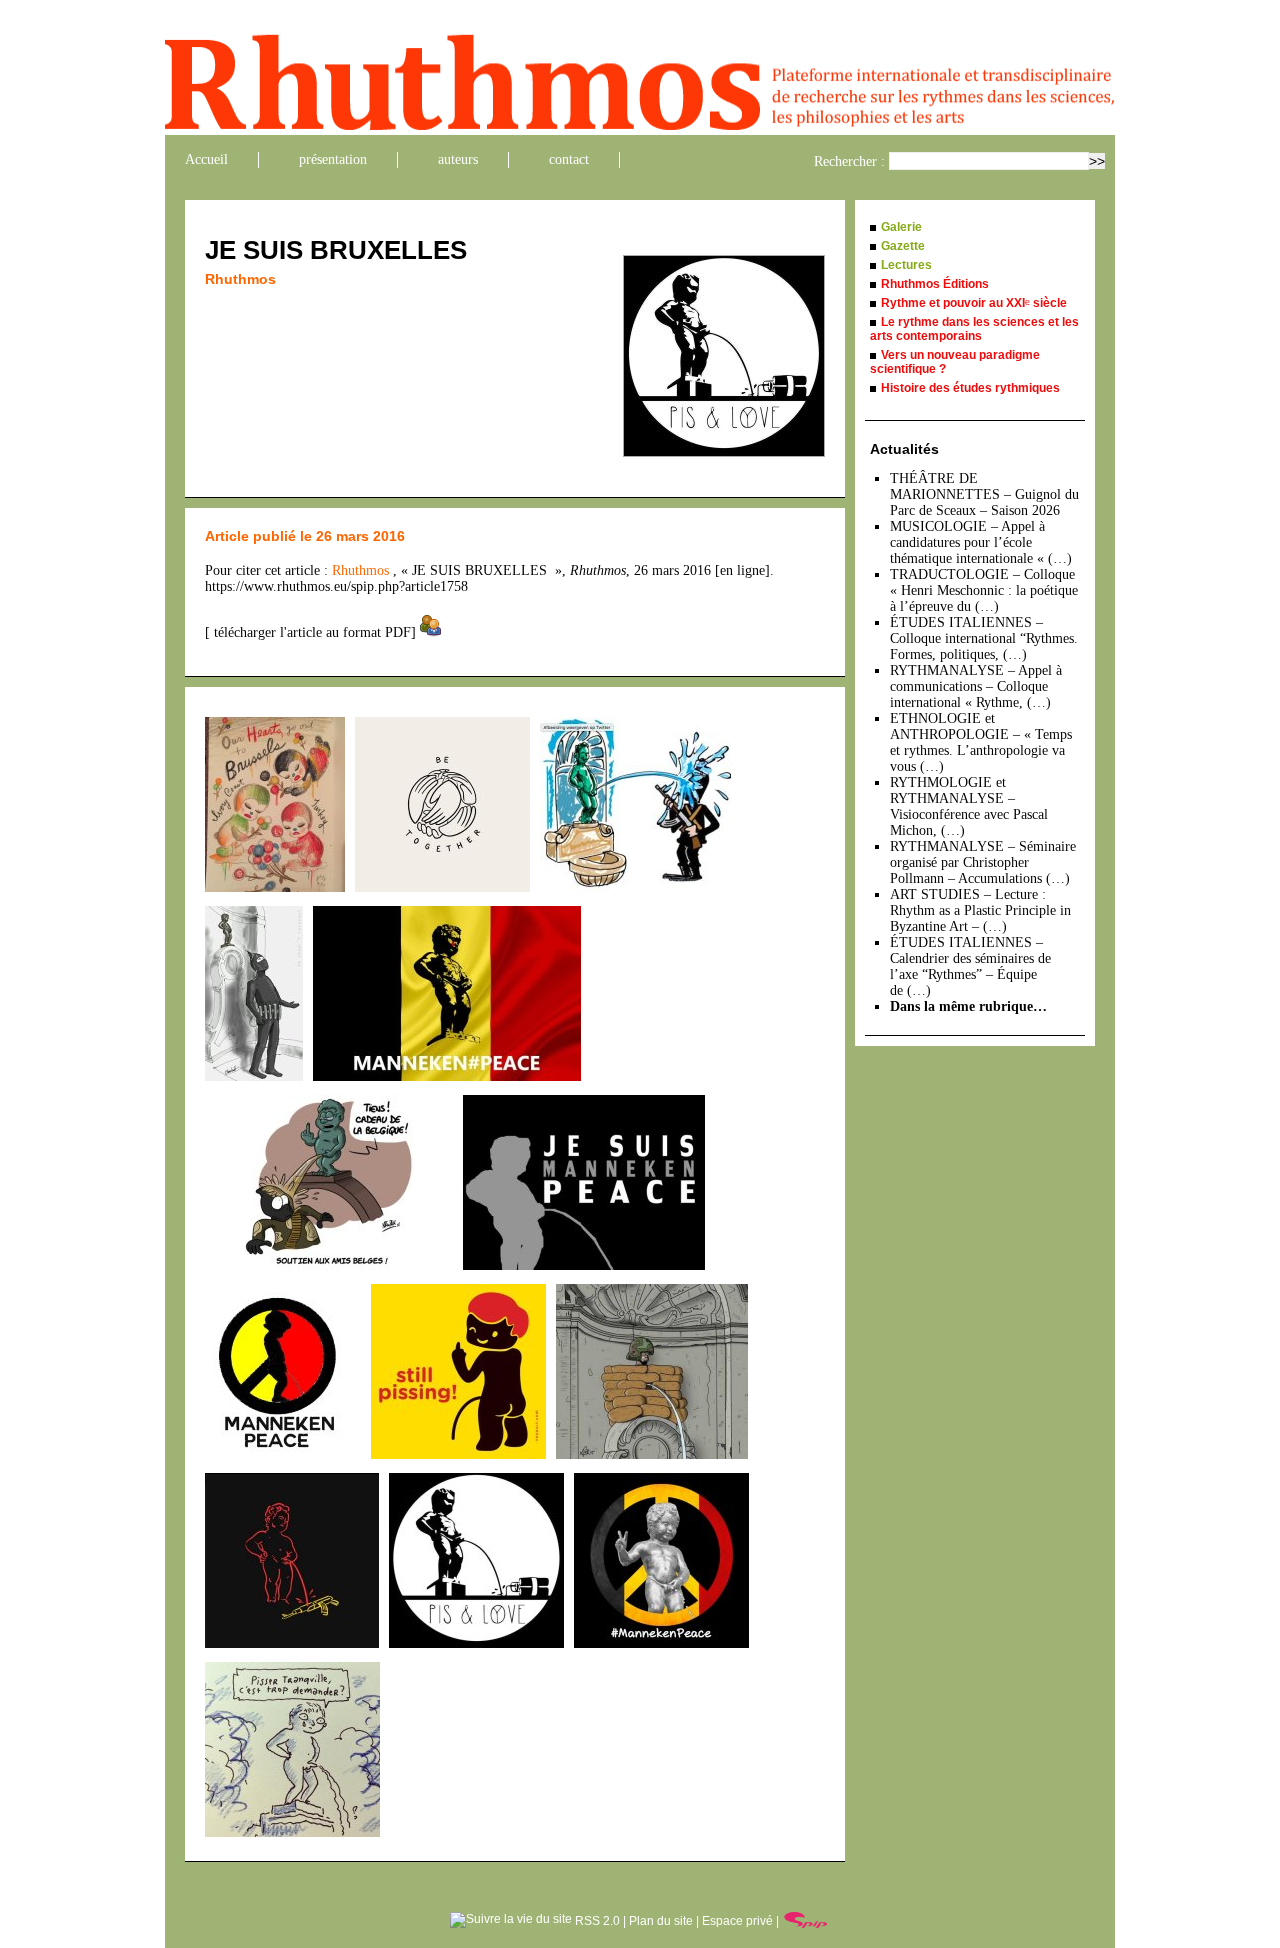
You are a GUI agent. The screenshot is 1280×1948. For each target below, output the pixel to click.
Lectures (906, 265)
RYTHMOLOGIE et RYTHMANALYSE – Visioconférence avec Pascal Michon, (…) (969, 806)
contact (569, 159)
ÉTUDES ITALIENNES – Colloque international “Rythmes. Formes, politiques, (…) (984, 638)
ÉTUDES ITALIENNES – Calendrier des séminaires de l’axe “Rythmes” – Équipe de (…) (970, 966)
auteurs (458, 159)
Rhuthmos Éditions (935, 284)
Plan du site (661, 1921)
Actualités (904, 449)
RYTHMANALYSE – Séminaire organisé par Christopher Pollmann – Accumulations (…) (983, 862)
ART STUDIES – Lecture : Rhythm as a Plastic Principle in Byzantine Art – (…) (980, 910)
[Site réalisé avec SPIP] (806, 1921)
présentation (333, 159)
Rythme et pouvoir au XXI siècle (974, 303)
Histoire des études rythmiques (970, 388)
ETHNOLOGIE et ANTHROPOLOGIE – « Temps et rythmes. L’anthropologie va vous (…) (981, 742)
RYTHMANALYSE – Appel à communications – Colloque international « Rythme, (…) (976, 686)
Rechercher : (849, 161)
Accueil (206, 159)
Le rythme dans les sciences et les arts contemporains (974, 329)
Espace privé (737, 1921)
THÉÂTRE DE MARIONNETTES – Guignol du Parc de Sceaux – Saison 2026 (984, 494)
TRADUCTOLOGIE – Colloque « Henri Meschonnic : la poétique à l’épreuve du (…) (984, 590)
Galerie (901, 227)
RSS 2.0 (596, 1921)
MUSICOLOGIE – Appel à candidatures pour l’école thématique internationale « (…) (981, 542)
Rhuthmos (240, 279)
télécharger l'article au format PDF (310, 632)
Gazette (903, 246)
